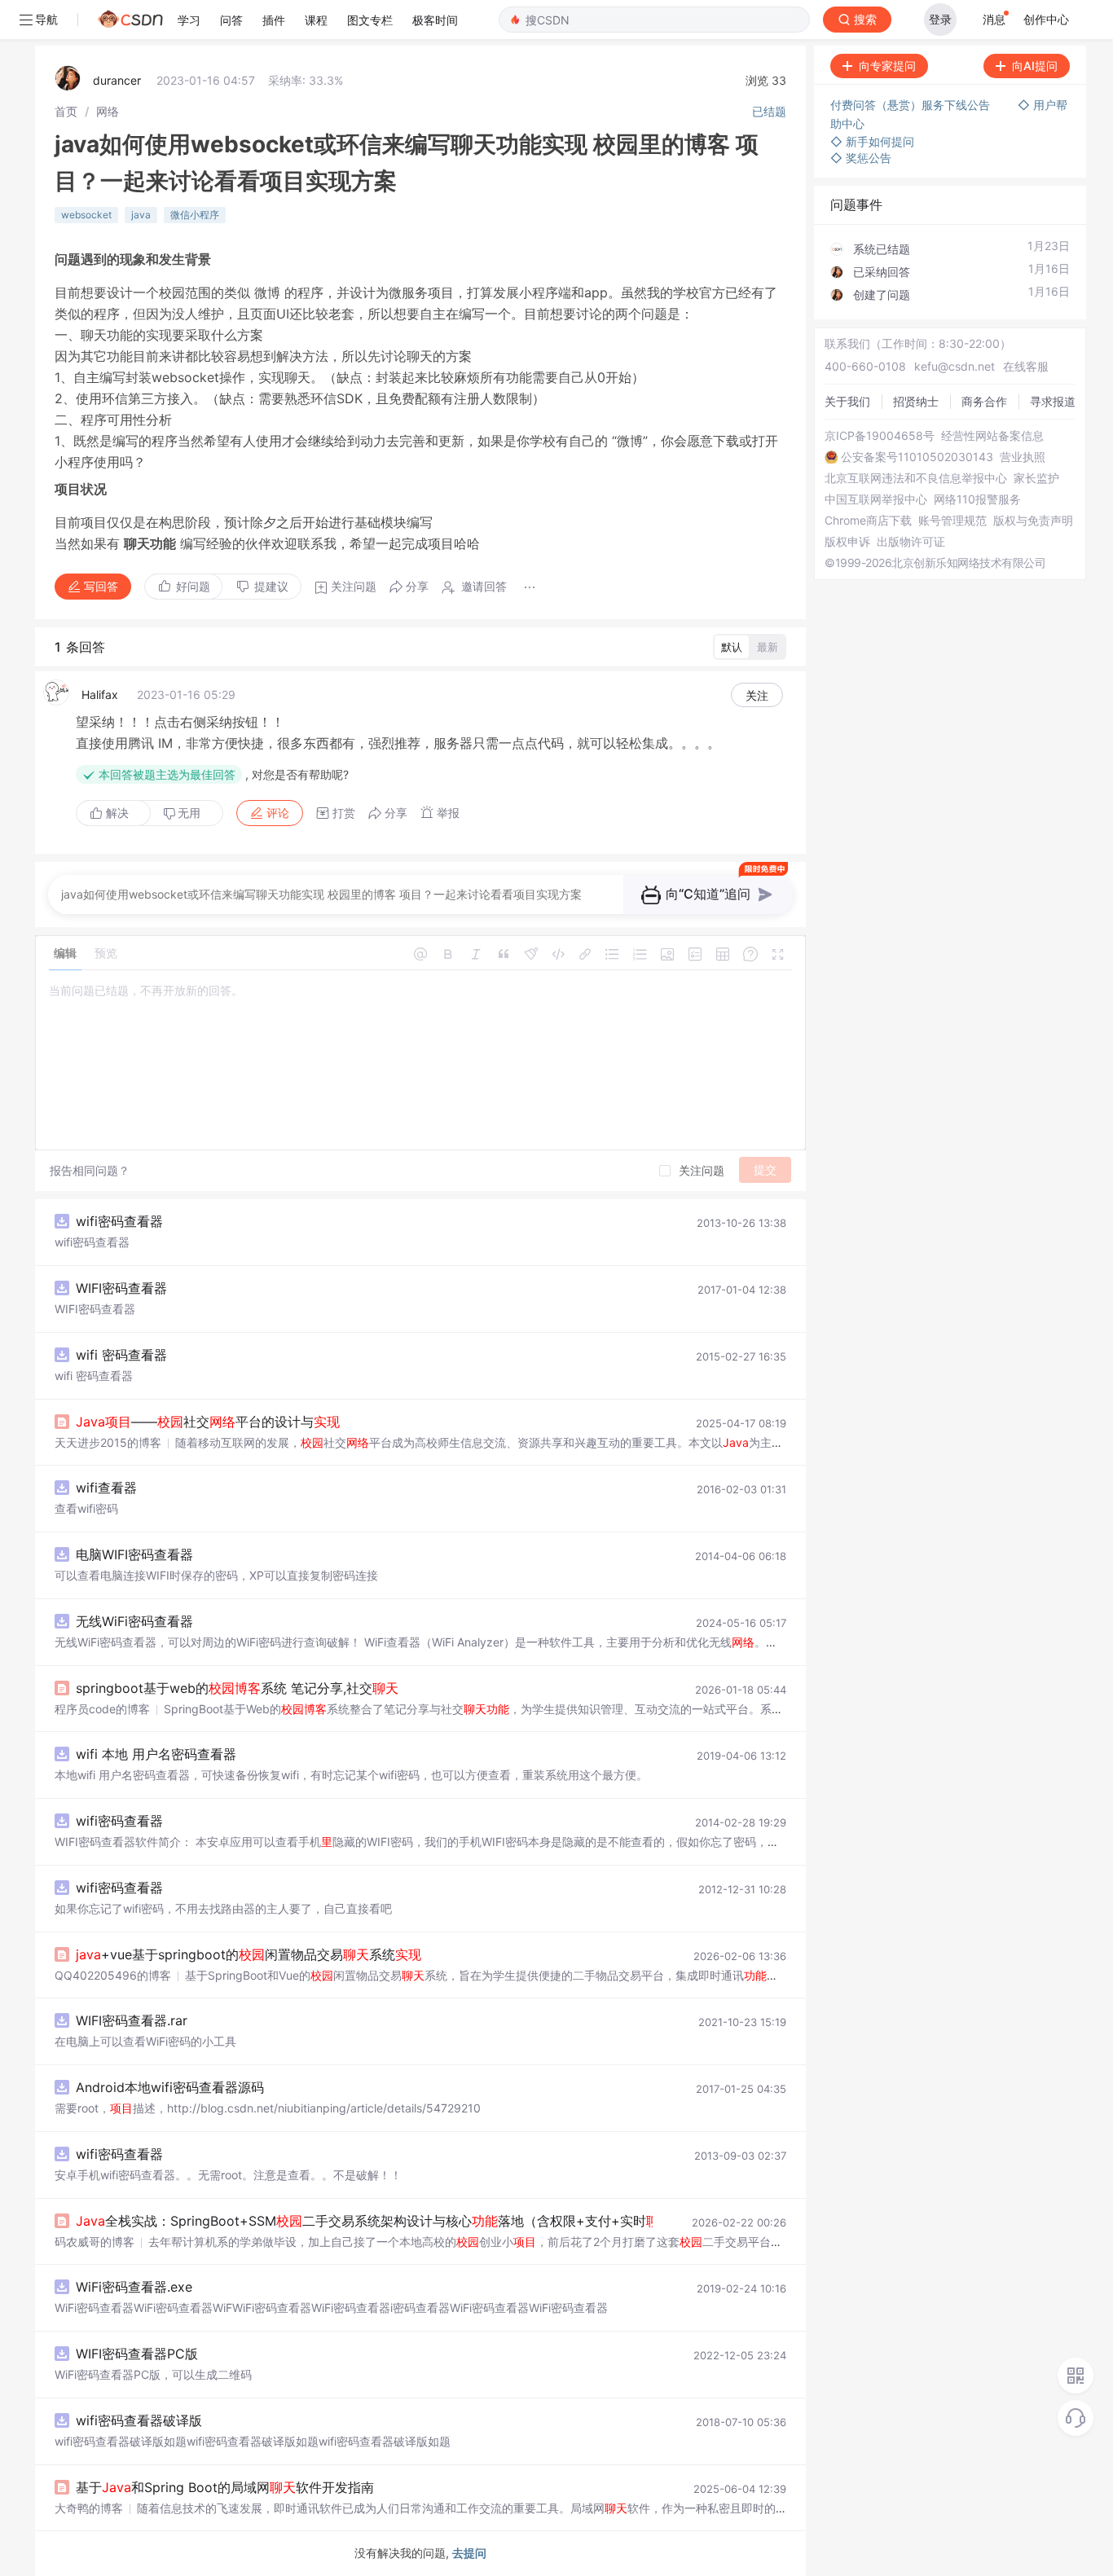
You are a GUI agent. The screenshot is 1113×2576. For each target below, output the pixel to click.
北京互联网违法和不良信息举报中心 (916, 478)
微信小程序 (195, 215)
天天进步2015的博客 (108, 1442)
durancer (117, 80)
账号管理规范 (952, 521)
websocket (86, 215)
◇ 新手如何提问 (872, 141)
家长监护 (1036, 478)
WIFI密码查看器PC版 (137, 2354)
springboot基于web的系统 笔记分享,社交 (237, 1688)
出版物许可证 (911, 542)
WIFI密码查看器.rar (132, 2020)
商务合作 (984, 401)
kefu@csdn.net (955, 366)
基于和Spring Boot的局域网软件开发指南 (225, 2487)
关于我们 (847, 401)
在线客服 (1026, 366)
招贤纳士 (916, 401)
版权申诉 (847, 542)
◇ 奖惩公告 (861, 158)
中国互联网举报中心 (876, 499)
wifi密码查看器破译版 (139, 2420)
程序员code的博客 (102, 1709)
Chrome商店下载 (868, 521)
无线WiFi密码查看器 (134, 1621)
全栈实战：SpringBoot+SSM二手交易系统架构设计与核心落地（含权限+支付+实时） (381, 2221)
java (141, 215)
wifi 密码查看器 (121, 1355)
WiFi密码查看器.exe (134, 2287)
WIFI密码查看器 (121, 1288)
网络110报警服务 (977, 499)
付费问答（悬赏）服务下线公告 (912, 105)
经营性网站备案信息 (992, 436)
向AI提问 (1035, 66)
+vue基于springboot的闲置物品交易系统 (249, 1954)
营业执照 (1023, 457)
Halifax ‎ (101, 695)
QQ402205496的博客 (113, 1975)
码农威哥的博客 (95, 2242)
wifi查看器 (106, 1488)
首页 (66, 111)
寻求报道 (1053, 401)
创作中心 (1046, 19)
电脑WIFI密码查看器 (134, 1554)
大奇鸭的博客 (89, 2508)
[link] (66, 111)
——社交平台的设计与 (208, 1422)
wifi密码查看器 (119, 1221)
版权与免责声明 (1033, 521)
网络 (108, 111)
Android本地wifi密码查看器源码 (170, 2087)
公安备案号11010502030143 (917, 457)
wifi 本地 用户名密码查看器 (156, 1754)
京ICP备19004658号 (880, 436)
